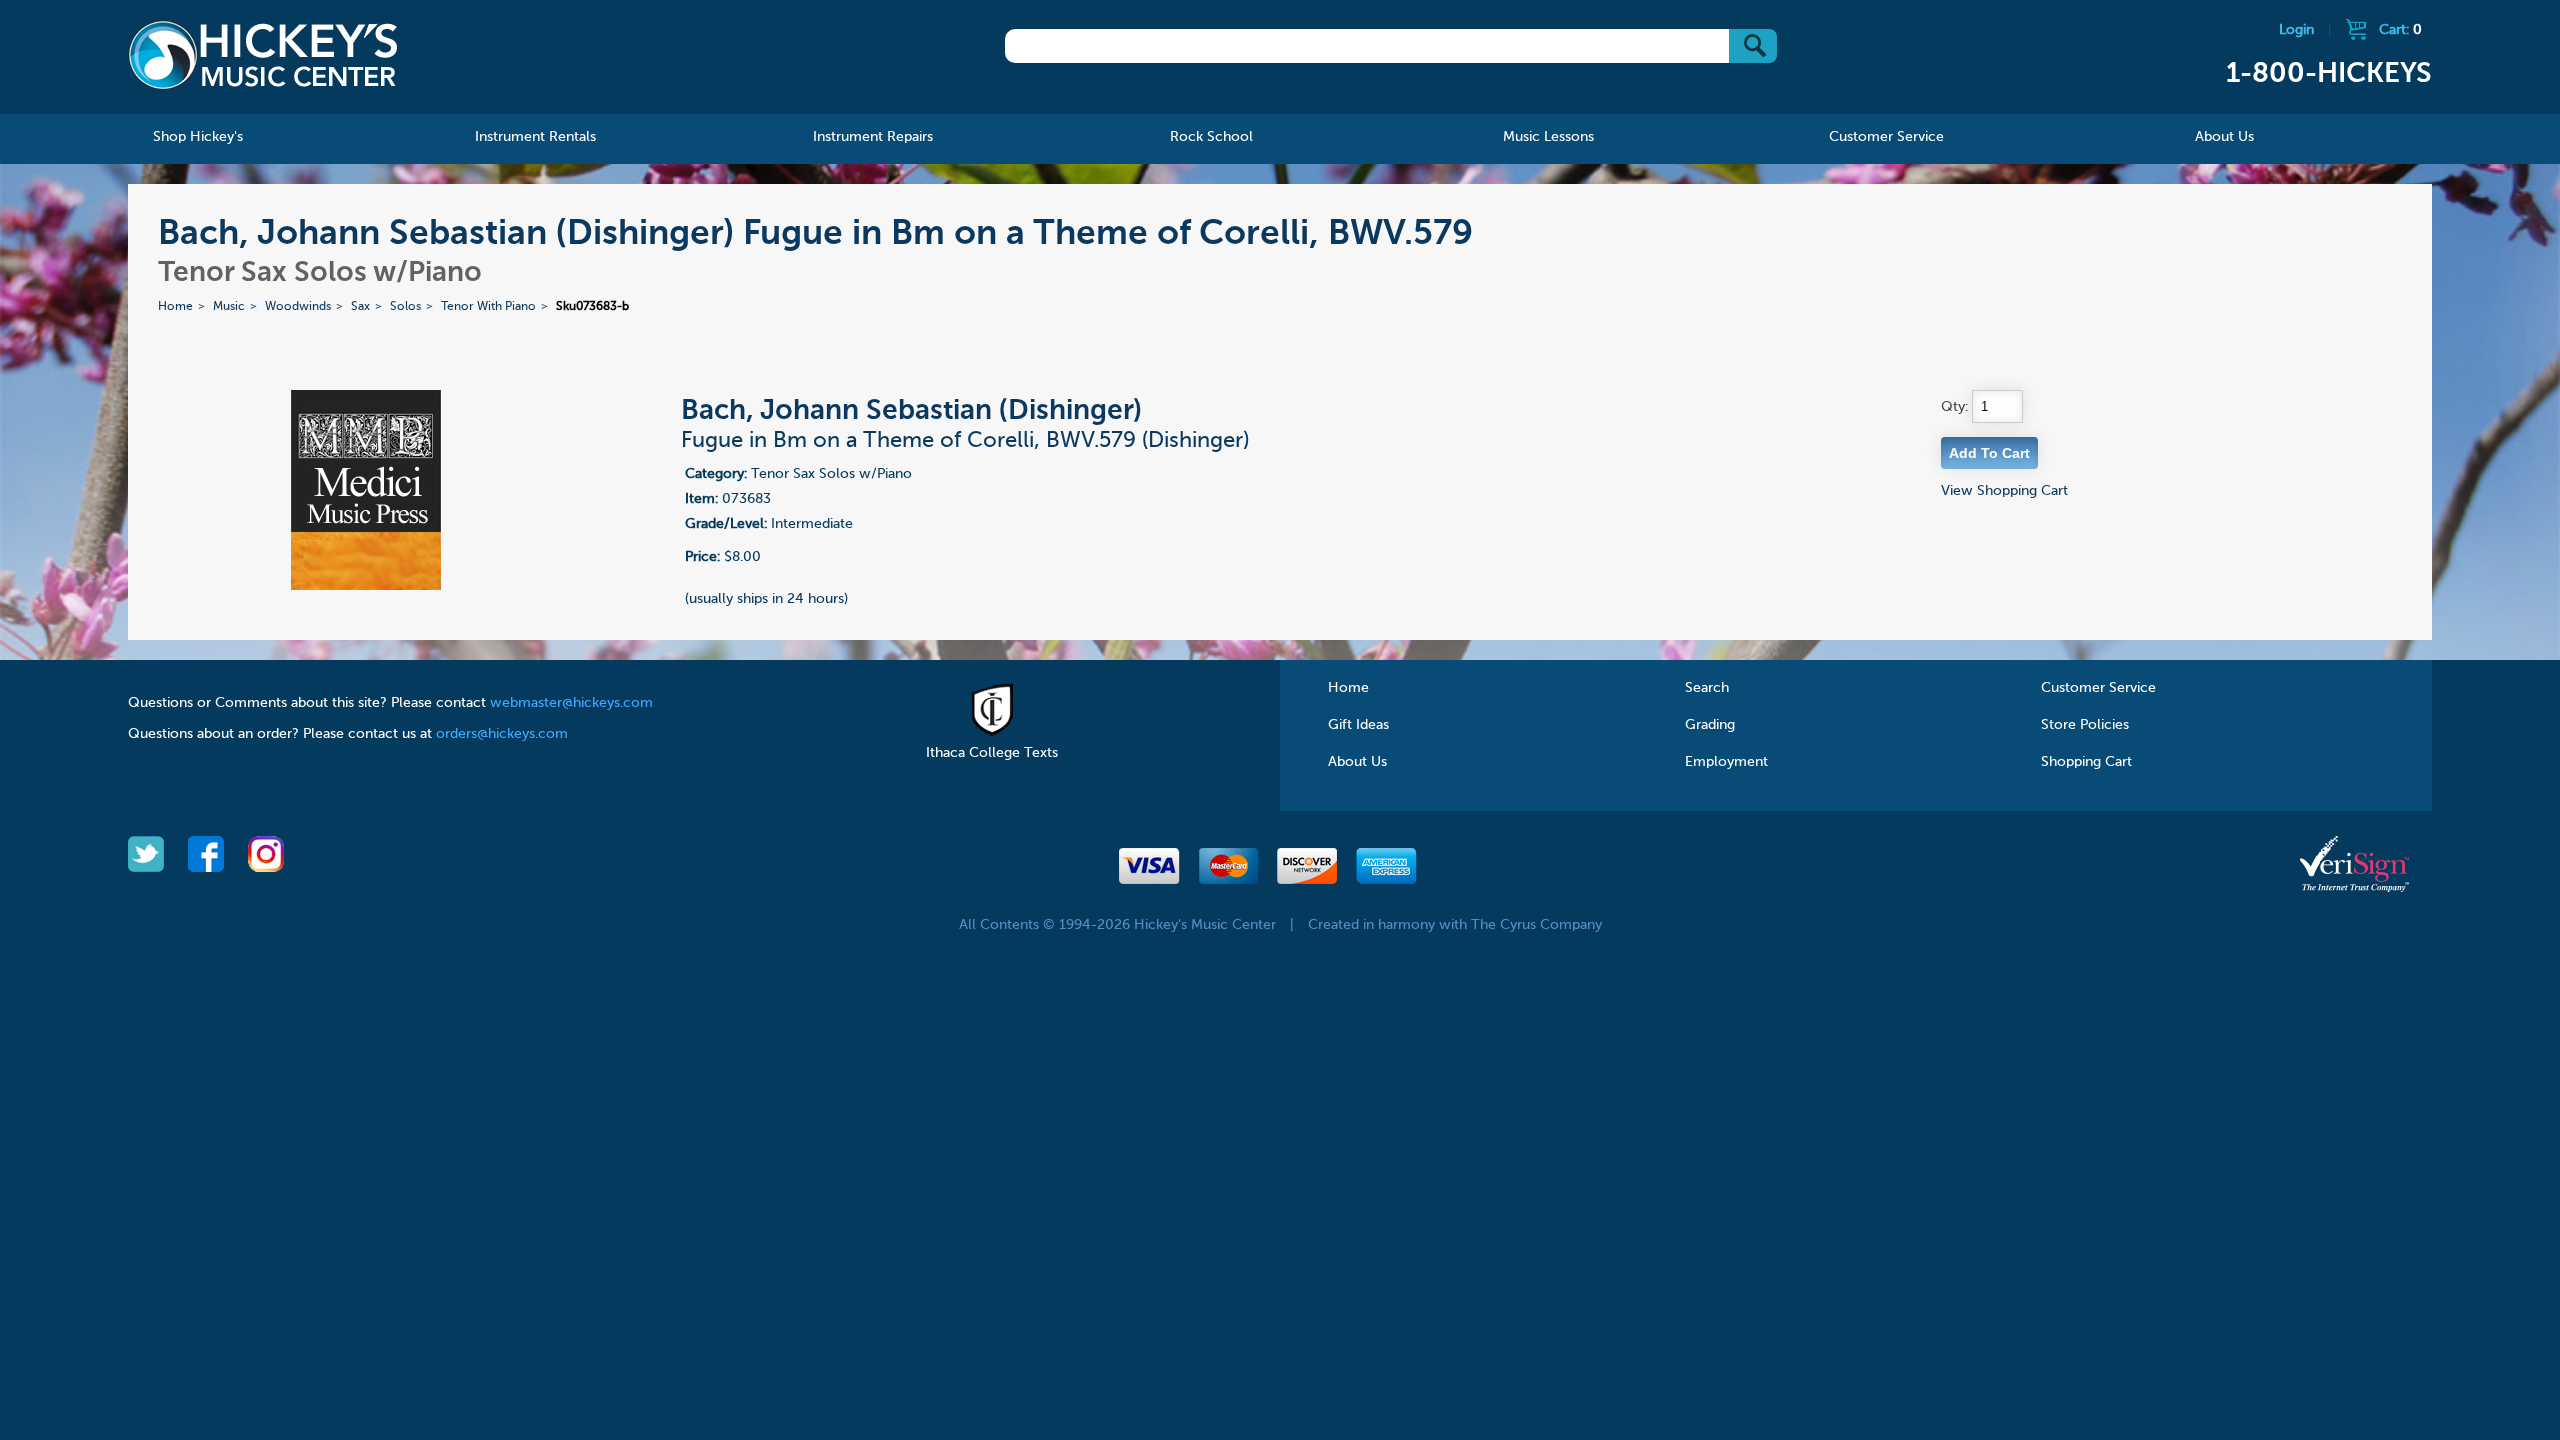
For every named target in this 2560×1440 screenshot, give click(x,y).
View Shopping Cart (2004, 491)
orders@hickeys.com (502, 734)
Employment (1726, 762)
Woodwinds (298, 307)
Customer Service (2098, 688)
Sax (360, 307)
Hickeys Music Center (263, 55)
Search (1707, 688)
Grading (1710, 725)
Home (175, 307)
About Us (1357, 762)
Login (2296, 30)
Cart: (2400, 30)
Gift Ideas (1358, 725)
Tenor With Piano (488, 307)
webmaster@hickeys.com (571, 703)
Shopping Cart (2086, 762)
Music (229, 307)
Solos (405, 307)
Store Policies (2085, 725)
